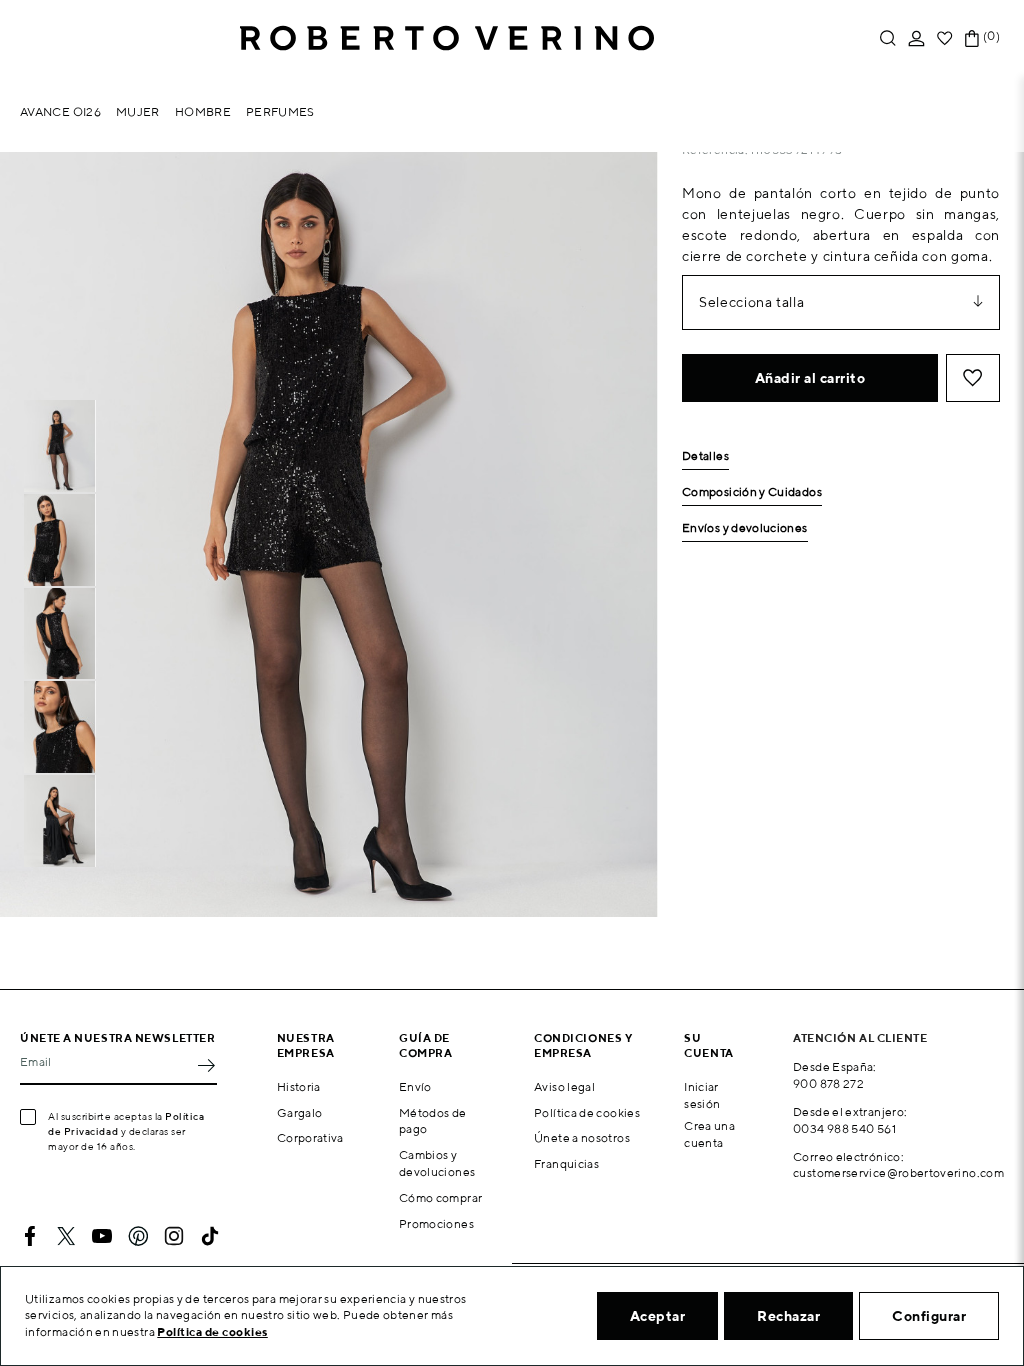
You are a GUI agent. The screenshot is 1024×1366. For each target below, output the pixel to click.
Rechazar (788, 1316)
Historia (299, 1086)
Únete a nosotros (582, 1137)
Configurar (929, 1316)
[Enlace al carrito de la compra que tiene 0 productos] (972, 38)
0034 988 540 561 (844, 1128)
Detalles (705, 456)
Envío (415, 1086)
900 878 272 (828, 1083)
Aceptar (658, 1316)
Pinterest (138, 1236)
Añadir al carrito (810, 378)
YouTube (102, 1236)
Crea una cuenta (709, 1134)
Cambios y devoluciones (437, 1163)
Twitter (66, 1236)
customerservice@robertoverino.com (898, 1172)
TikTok (210, 1236)
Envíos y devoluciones (745, 528)
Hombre (203, 111)
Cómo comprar (440, 1197)
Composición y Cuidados (752, 492)
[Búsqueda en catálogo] (888, 38)
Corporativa (310, 1137)
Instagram (174, 1236)
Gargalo (300, 1112)
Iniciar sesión (702, 1095)
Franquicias (566, 1163)
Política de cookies (587, 1112)
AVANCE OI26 (60, 111)
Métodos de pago (433, 1121)
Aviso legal (564, 1086)
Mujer (138, 111)
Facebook (30, 1236)
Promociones (436, 1223)
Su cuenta (708, 1045)
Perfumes (280, 111)
